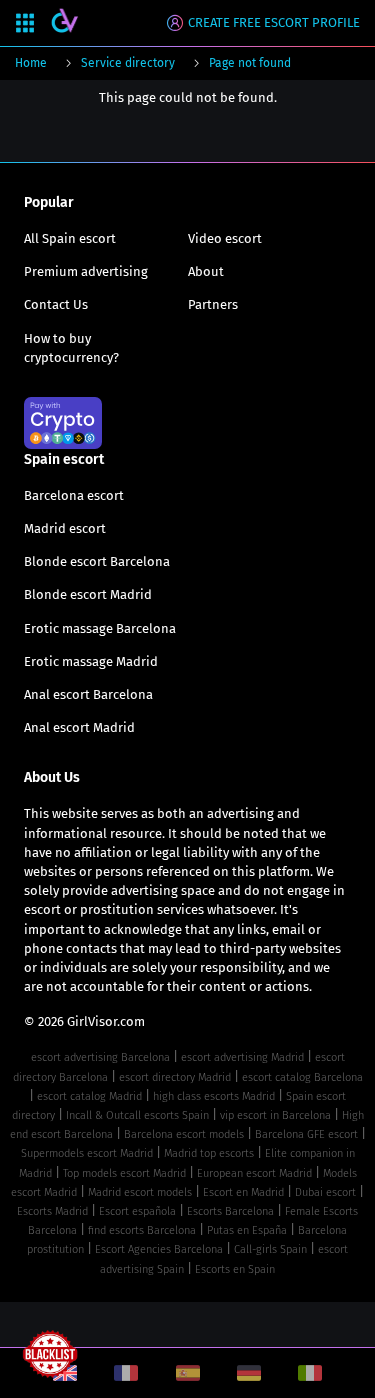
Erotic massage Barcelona (100, 628)
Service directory (128, 63)
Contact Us (56, 304)
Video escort (225, 238)
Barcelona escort (74, 495)
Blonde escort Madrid (88, 594)
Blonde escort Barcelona (97, 561)
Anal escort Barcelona (88, 694)
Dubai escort (325, 1192)
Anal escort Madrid (79, 727)
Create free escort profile (272, 22)
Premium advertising (86, 271)
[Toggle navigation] (25, 23)
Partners (213, 304)
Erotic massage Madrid (91, 661)
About (206, 271)
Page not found (250, 63)
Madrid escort (65, 528)
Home (31, 63)
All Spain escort (70, 238)
